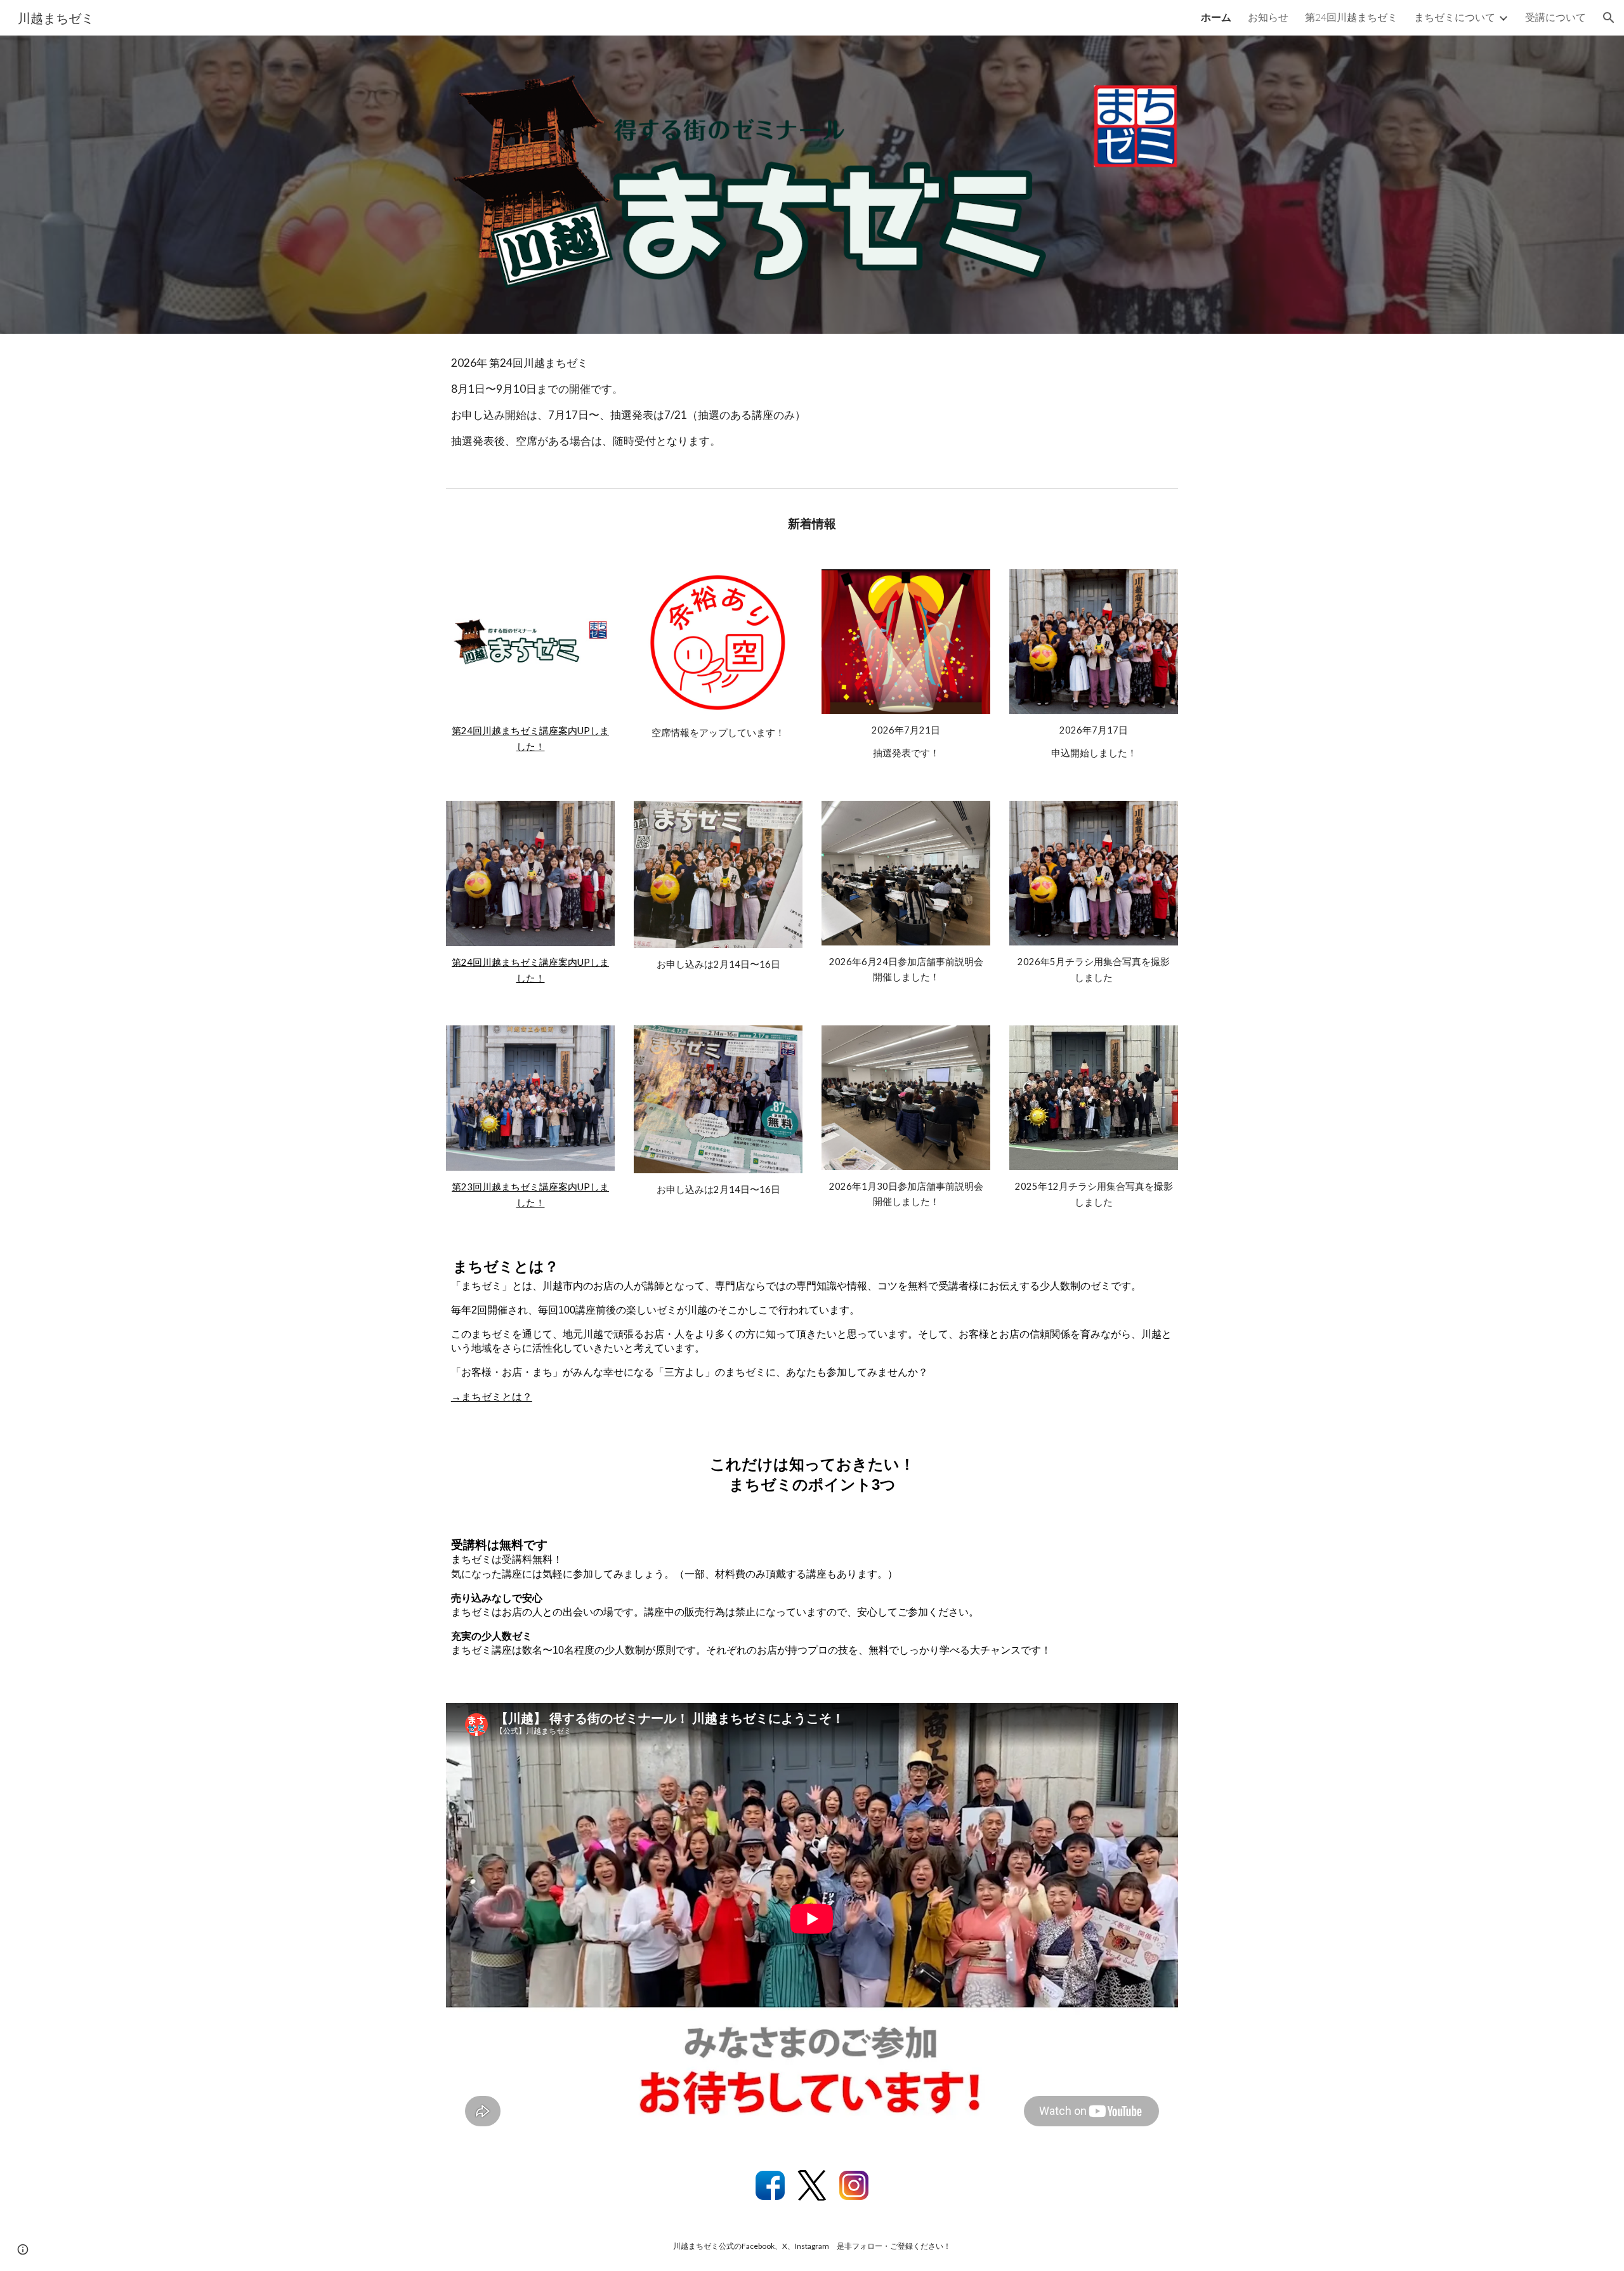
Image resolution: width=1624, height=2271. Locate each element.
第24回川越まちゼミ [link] (1351, 17)
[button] (1609, 18)
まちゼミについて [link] (1455, 17)
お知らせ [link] (1268, 17)
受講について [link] (1555, 17)
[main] (812, 408)
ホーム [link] (1216, 17)
